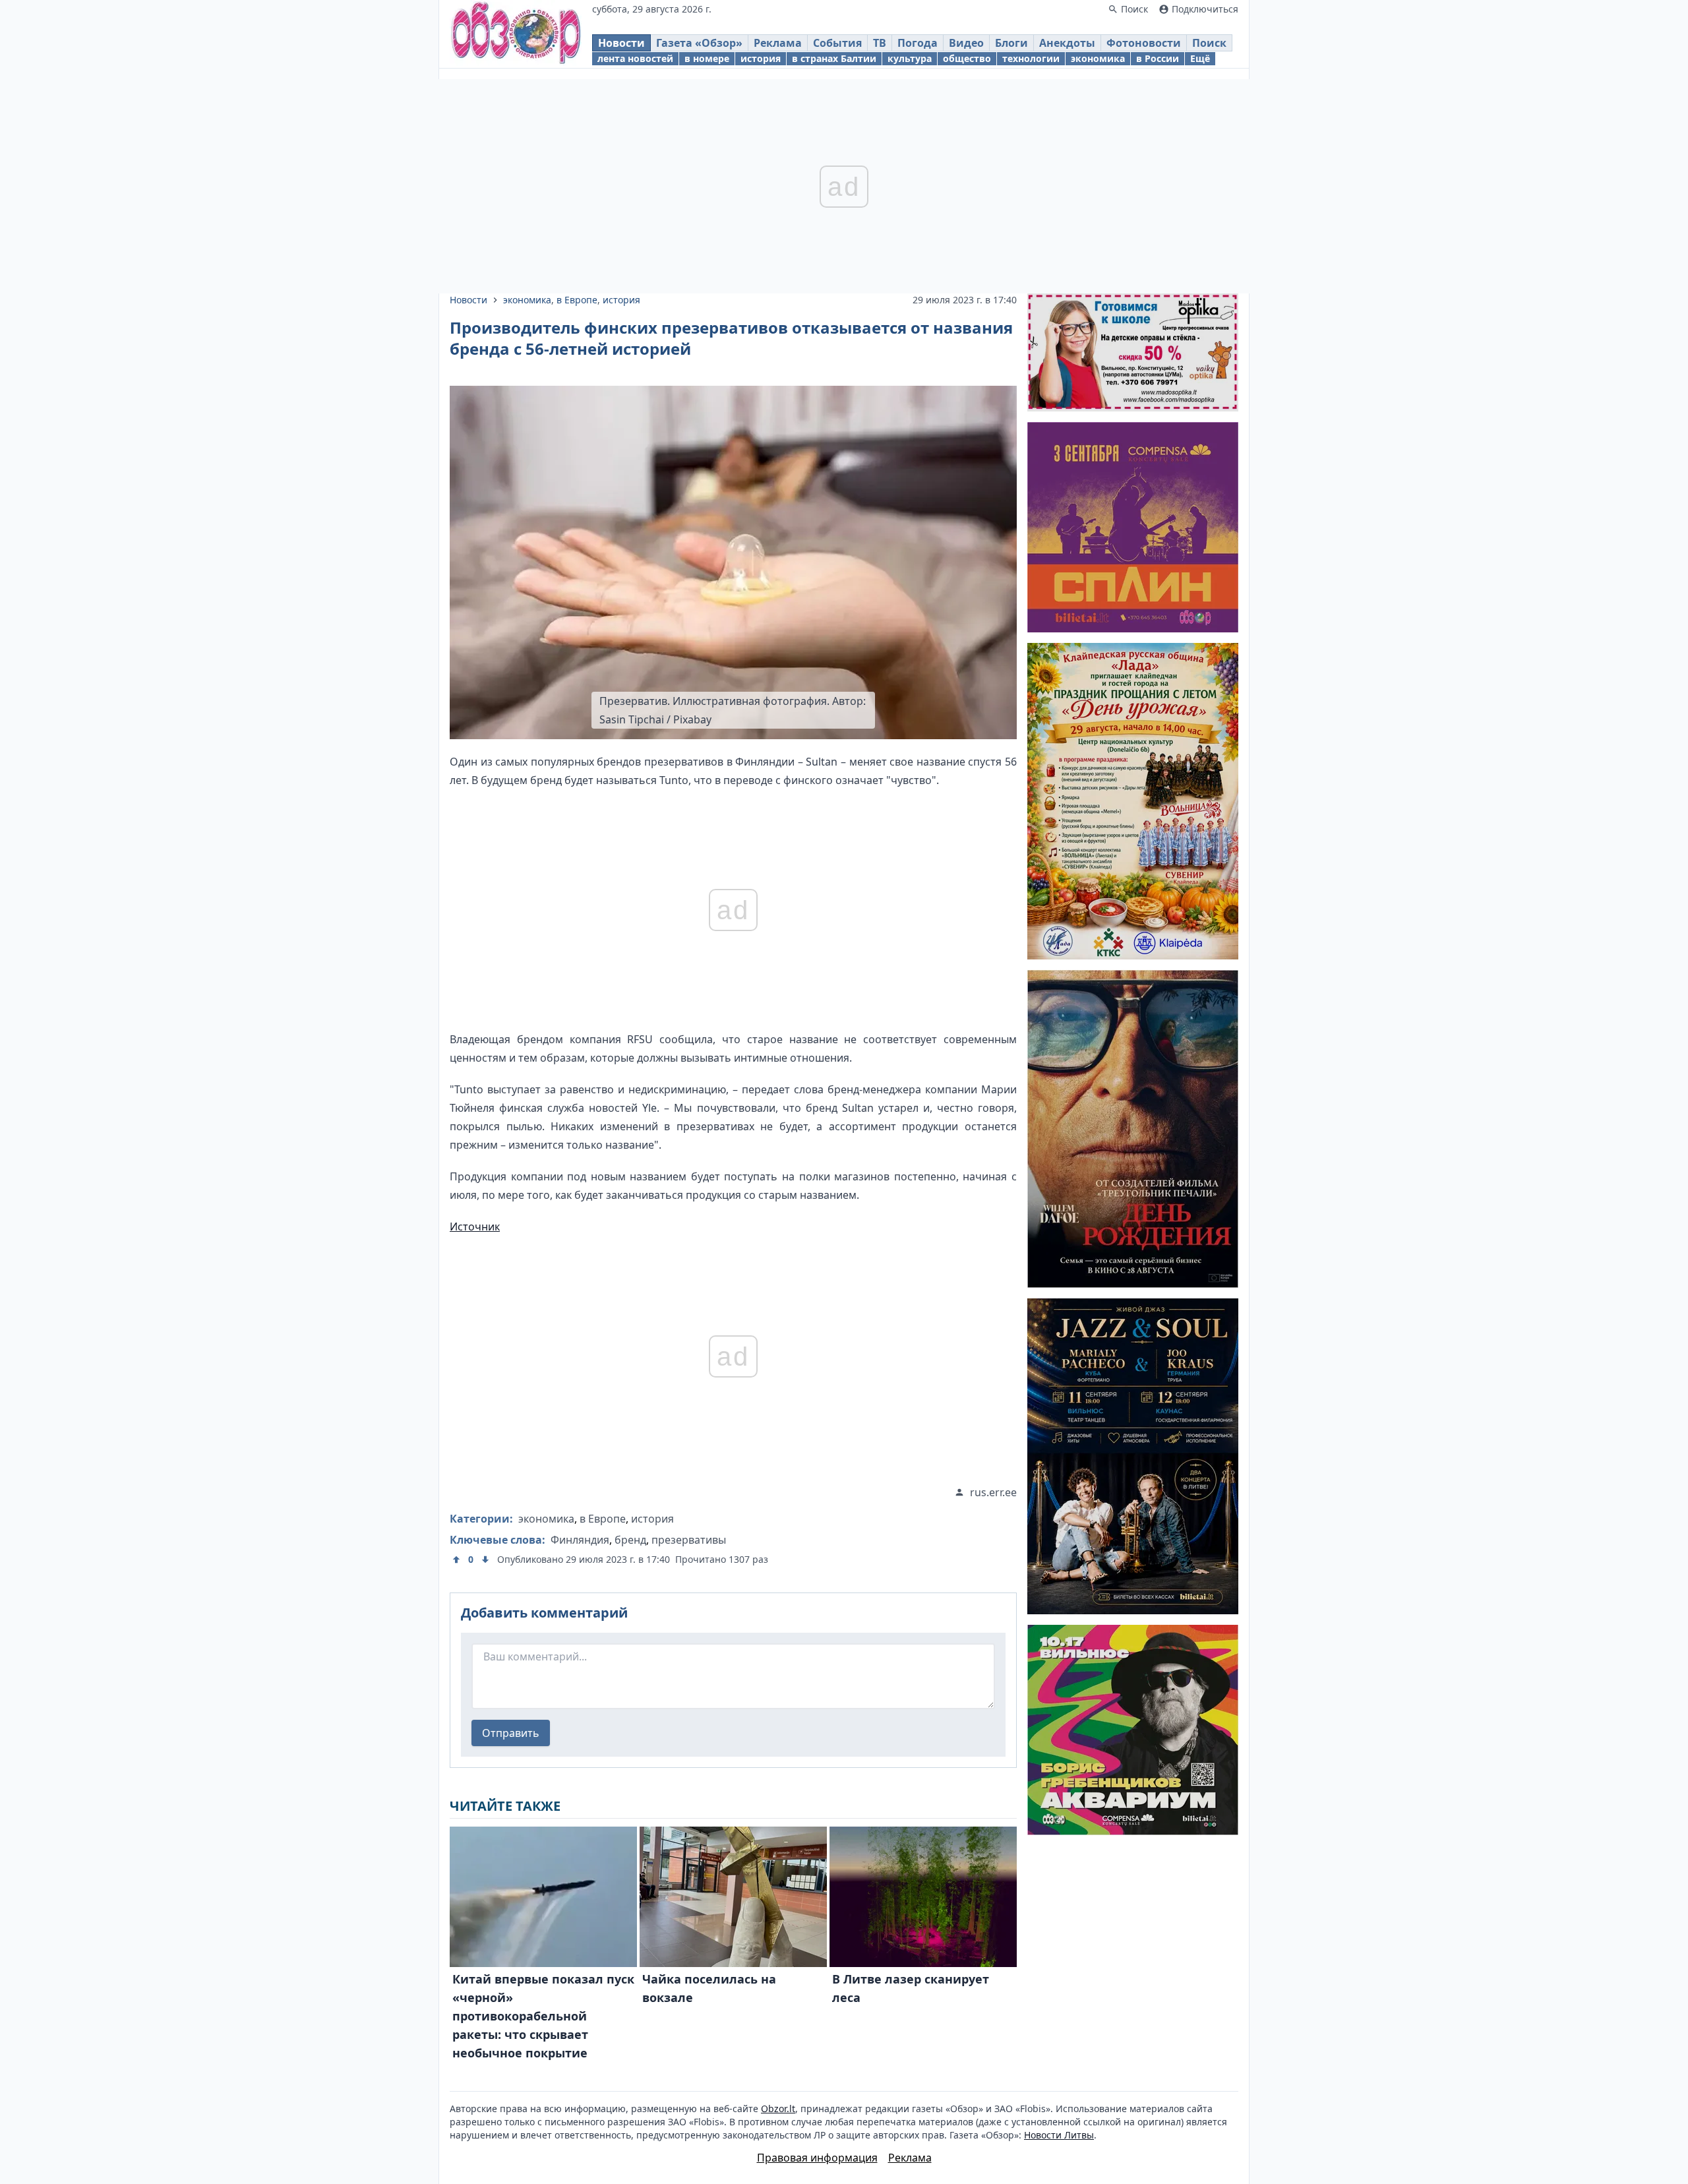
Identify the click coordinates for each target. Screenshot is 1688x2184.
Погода (918, 43)
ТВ (880, 43)
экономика (1098, 58)
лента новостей (635, 58)
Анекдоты (1067, 43)
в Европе (577, 300)
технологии (1031, 58)
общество (967, 58)
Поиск (1209, 43)
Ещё (1200, 58)
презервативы (689, 1540)
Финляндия (580, 1540)
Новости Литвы (1059, 2135)
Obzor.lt (778, 2108)
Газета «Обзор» (699, 43)
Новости (621, 43)
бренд (630, 1540)
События (837, 43)
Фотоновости (1144, 43)
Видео (966, 43)
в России (1158, 58)
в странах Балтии (834, 58)
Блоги (1011, 43)
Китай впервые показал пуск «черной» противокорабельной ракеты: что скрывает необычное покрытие (543, 2016)
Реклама (778, 43)
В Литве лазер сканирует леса (911, 1988)
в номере (707, 58)
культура (910, 58)
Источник (475, 1227)
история (761, 58)
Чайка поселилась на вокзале (709, 1988)
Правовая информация (817, 2158)
